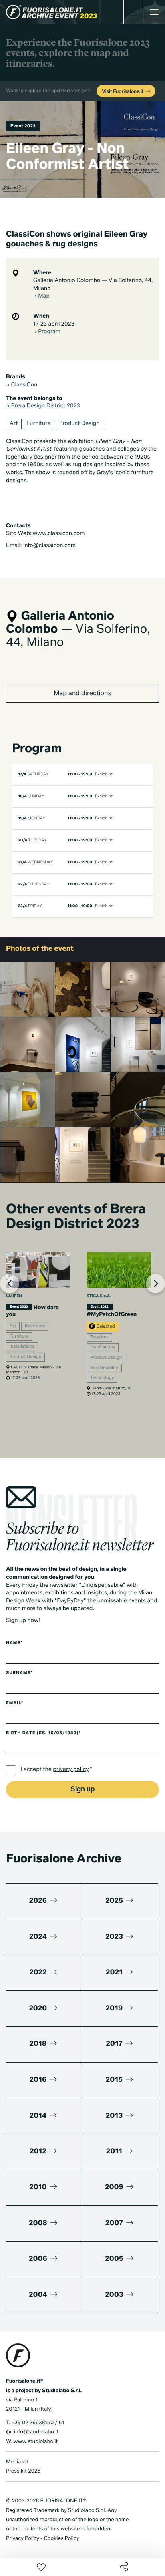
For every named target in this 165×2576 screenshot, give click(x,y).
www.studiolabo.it (36, 2442)
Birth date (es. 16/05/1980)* (43, 1733)
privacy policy (71, 1770)
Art (14, 424)
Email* (15, 1703)
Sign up (82, 1790)
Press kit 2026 (23, 2471)
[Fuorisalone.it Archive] (51, 12)
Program (49, 332)
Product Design (79, 424)
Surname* (19, 1673)
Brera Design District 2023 (45, 406)
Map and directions (82, 694)
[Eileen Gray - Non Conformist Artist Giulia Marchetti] (83, 1100)
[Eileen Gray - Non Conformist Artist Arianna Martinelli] (28, 989)
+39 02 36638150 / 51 (38, 2423)
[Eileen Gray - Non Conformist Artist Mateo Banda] (28, 1155)
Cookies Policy (61, 2539)
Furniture (38, 424)
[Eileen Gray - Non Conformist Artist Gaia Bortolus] (83, 989)
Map (43, 296)
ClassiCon (23, 385)
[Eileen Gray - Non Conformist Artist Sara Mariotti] (28, 1100)
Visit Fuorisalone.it (124, 92)
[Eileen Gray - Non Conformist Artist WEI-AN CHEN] (83, 1045)
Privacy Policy (23, 2539)
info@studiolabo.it (36, 2432)
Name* (14, 1643)
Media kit (17, 2462)
